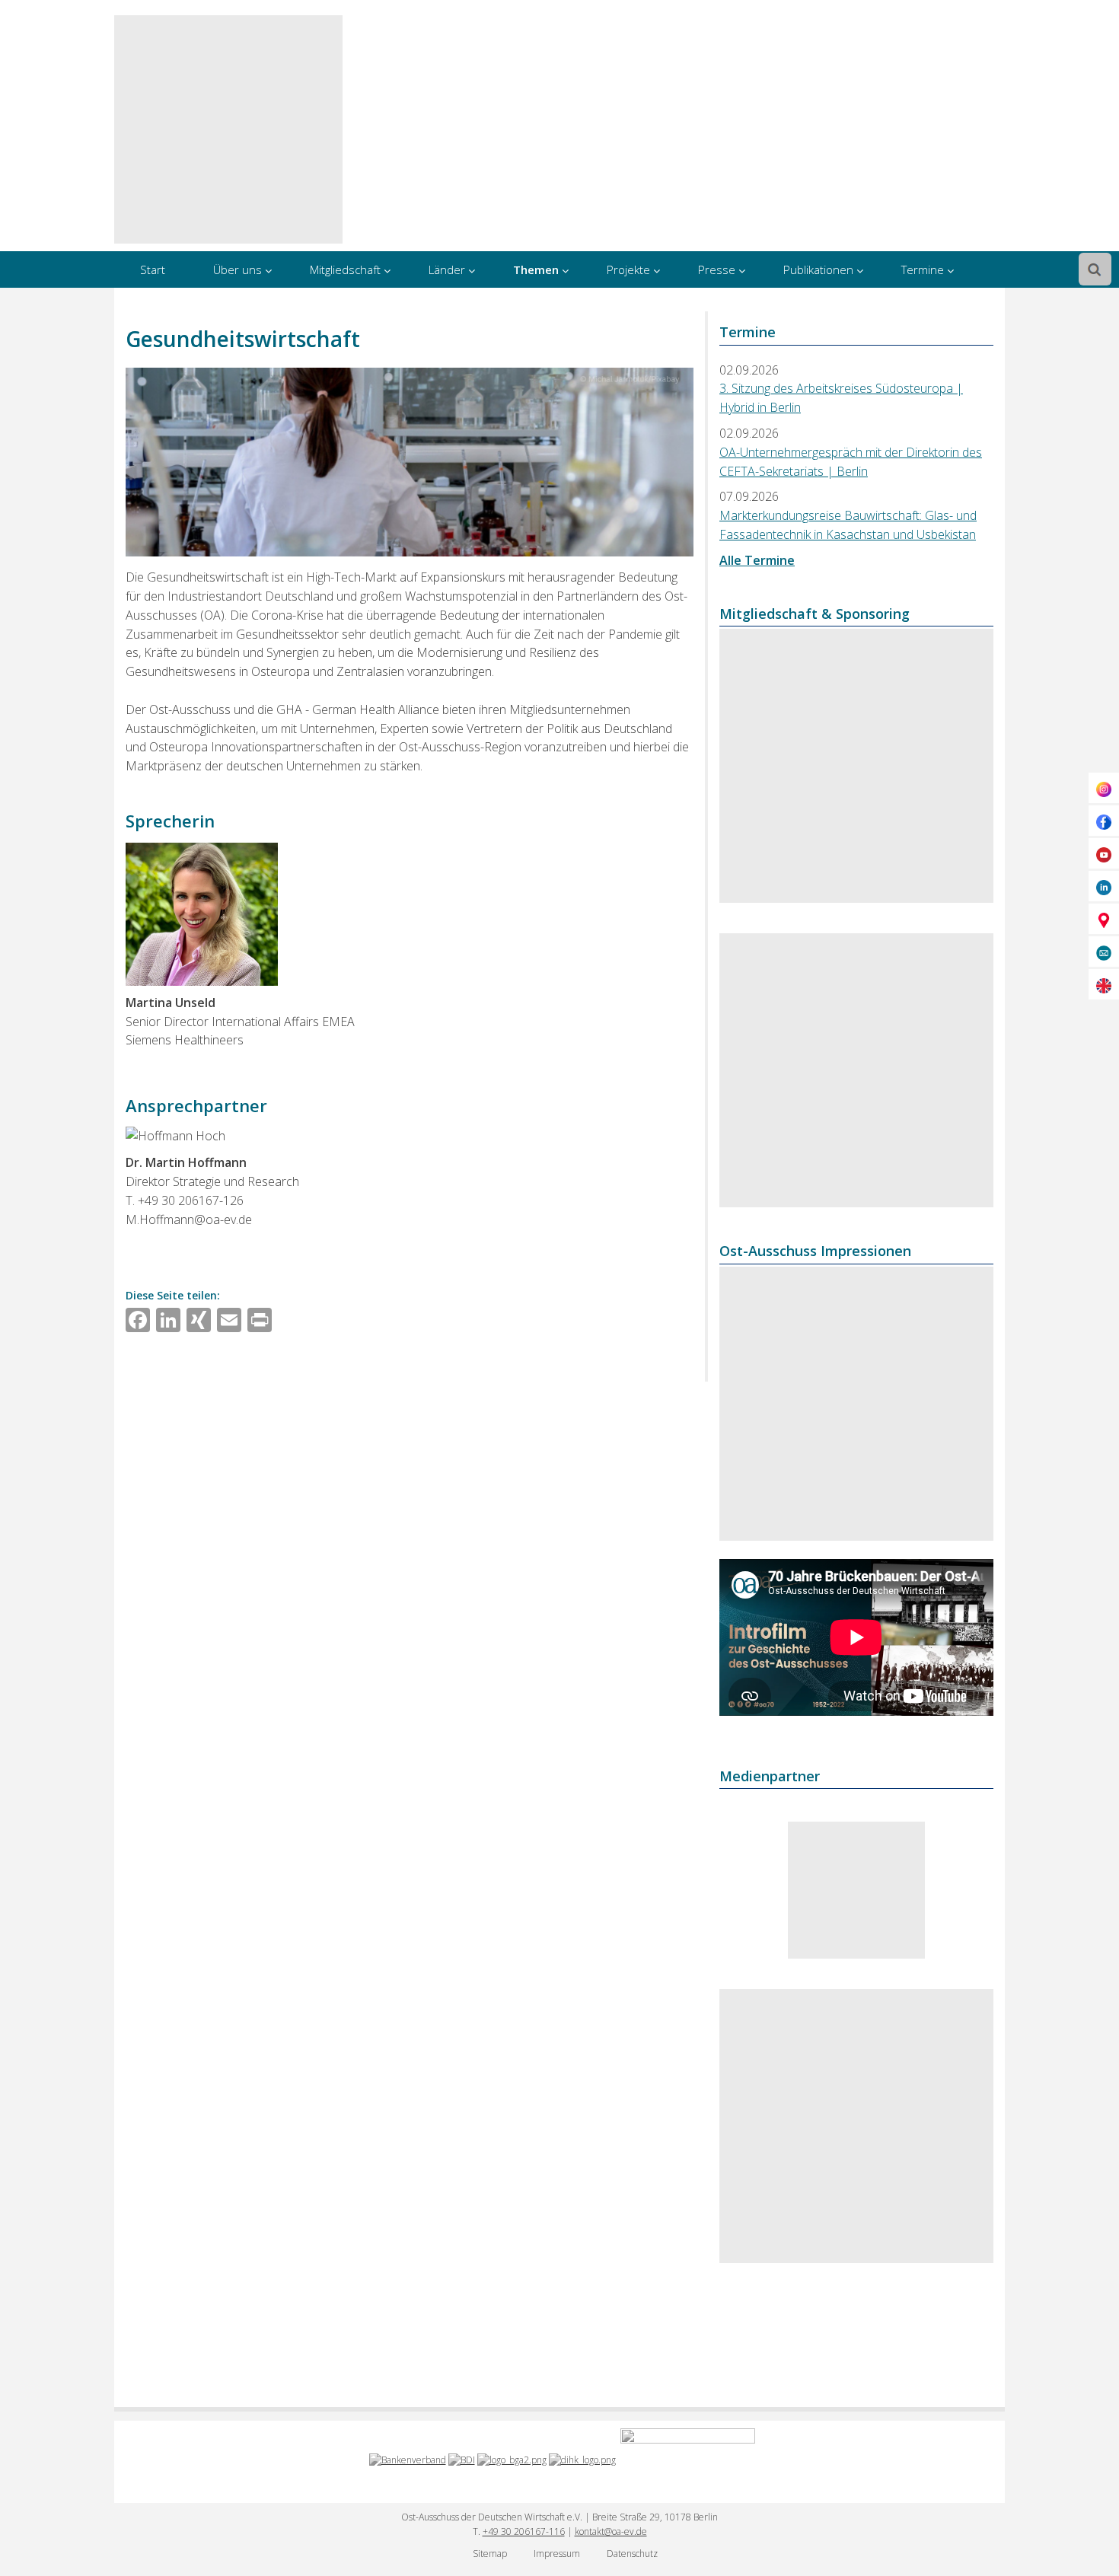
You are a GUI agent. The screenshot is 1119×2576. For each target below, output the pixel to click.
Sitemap (490, 2554)
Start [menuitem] (153, 269)
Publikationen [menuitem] (818, 269)
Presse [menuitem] (717, 269)
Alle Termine (757, 560)
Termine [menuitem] (923, 269)
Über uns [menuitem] (238, 269)
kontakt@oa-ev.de (611, 2531)
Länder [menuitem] (447, 269)
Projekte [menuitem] (628, 269)
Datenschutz (632, 2554)
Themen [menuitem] (536, 269)
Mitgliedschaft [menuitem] (345, 269)
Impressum (557, 2554)
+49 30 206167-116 (524, 2531)
